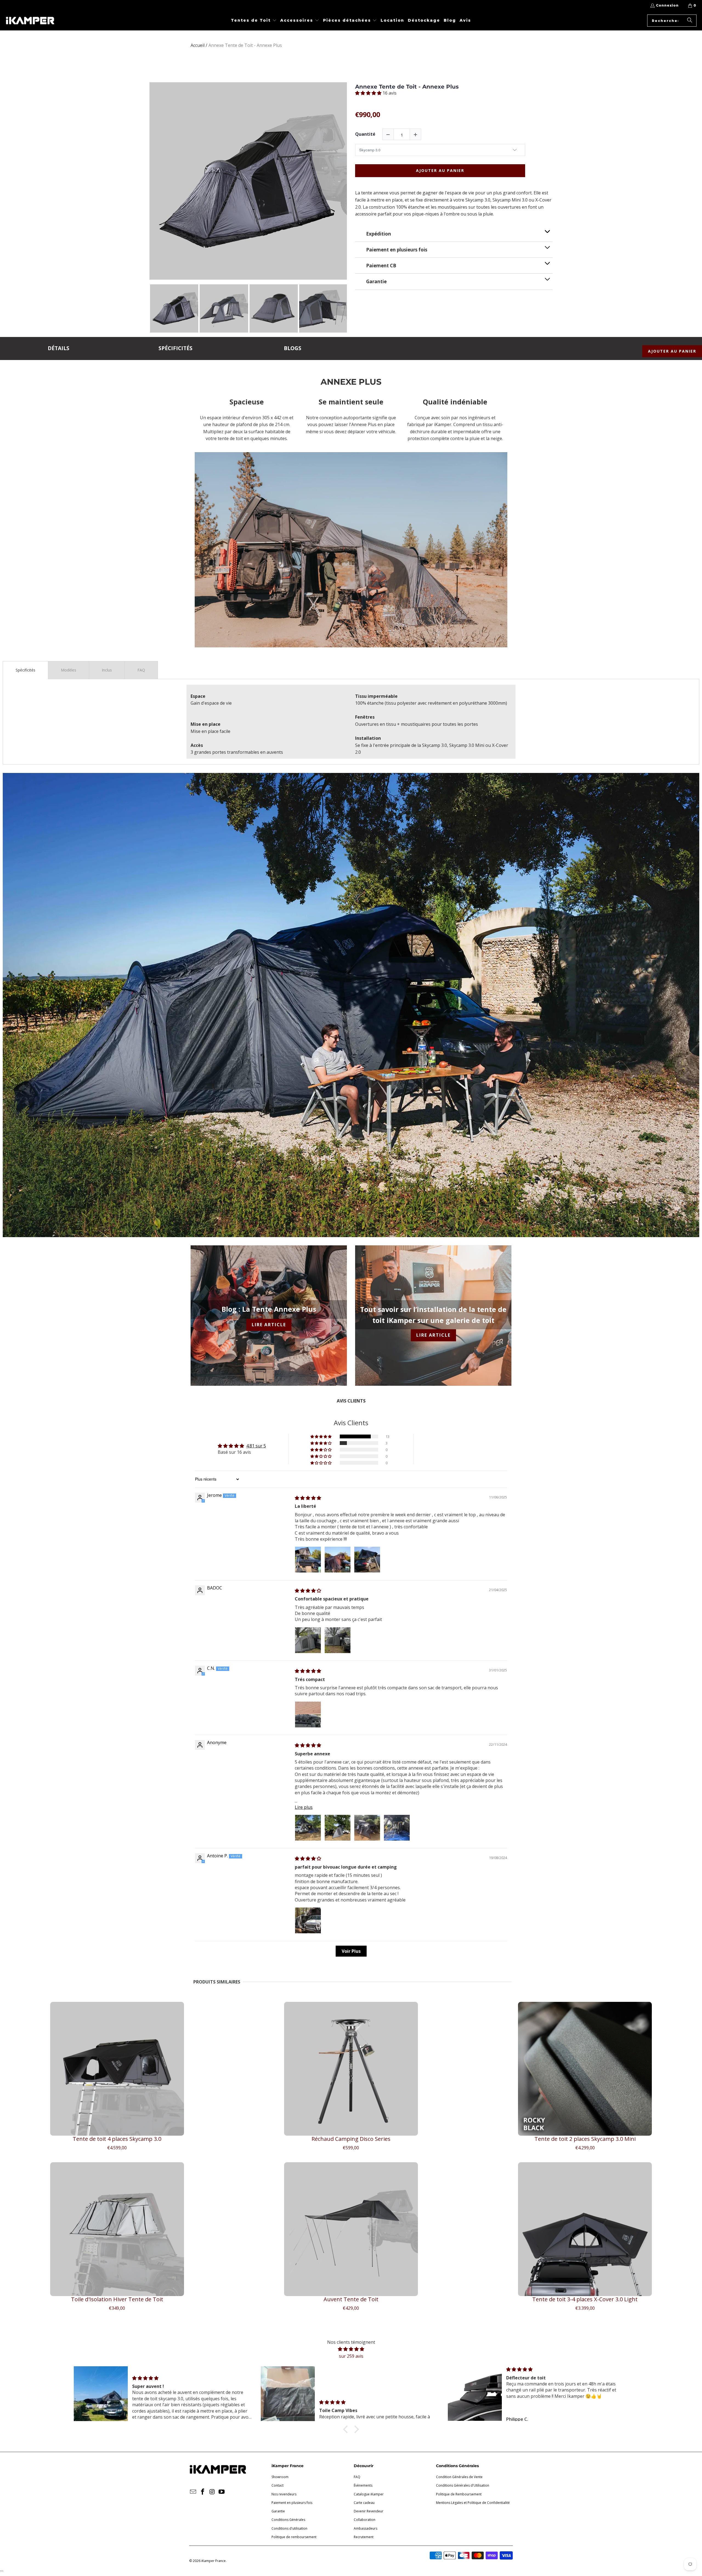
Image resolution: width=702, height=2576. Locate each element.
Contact (278, 2485)
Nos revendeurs (284, 2494)
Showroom (280, 2477)
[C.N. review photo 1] (308, 1715)
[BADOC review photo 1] (308, 1640)
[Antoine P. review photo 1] (308, 1920)
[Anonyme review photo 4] (397, 1828)
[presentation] (352, 311)
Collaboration (365, 2520)
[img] (308, 1498)
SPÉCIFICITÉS (175, 348)
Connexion (667, 5)
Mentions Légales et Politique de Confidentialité (473, 2503)
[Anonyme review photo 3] (367, 1828)
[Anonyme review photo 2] (338, 1828)
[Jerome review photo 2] (338, 1560)
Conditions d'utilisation (289, 2528)
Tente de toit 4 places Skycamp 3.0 (117, 2139)
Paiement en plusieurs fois (292, 2503)
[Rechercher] (690, 21)
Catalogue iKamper (369, 2494)
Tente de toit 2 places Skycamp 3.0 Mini (585, 2139)
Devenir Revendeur (369, 2511)
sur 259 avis (351, 2356)
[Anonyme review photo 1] (308, 1828)
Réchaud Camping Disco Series (351, 2139)
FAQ (357, 2477)
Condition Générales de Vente (459, 2477)
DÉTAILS (59, 348)
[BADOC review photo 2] (338, 1640)
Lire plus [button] (304, 1807)
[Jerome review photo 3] (367, 1560)
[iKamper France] (30, 21)
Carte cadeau (364, 2503)
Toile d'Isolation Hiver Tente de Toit (117, 2299)
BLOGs (293, 348)
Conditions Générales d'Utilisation (463, 2485)
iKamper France (213, 2561)
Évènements (363, 2485)
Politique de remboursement (294, 2537)
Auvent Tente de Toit (351, 2299)
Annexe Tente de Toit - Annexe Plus (407, 87)
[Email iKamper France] (193, 2492)
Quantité (365, 134)
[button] (254, 21)
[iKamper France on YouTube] (222, 2492)
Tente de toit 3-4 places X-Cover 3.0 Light (585, 2299)
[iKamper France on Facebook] (203, 2492)
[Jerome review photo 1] (308, 1560)
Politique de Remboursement (459, 2494)
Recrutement (364, 2537)
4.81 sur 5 (256, 1446)
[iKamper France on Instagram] (212, 2492)
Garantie (278, 2511)
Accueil (198, 45)
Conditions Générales (288, 2520)
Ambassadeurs (366, 2528)
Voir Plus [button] (351, 1951)
